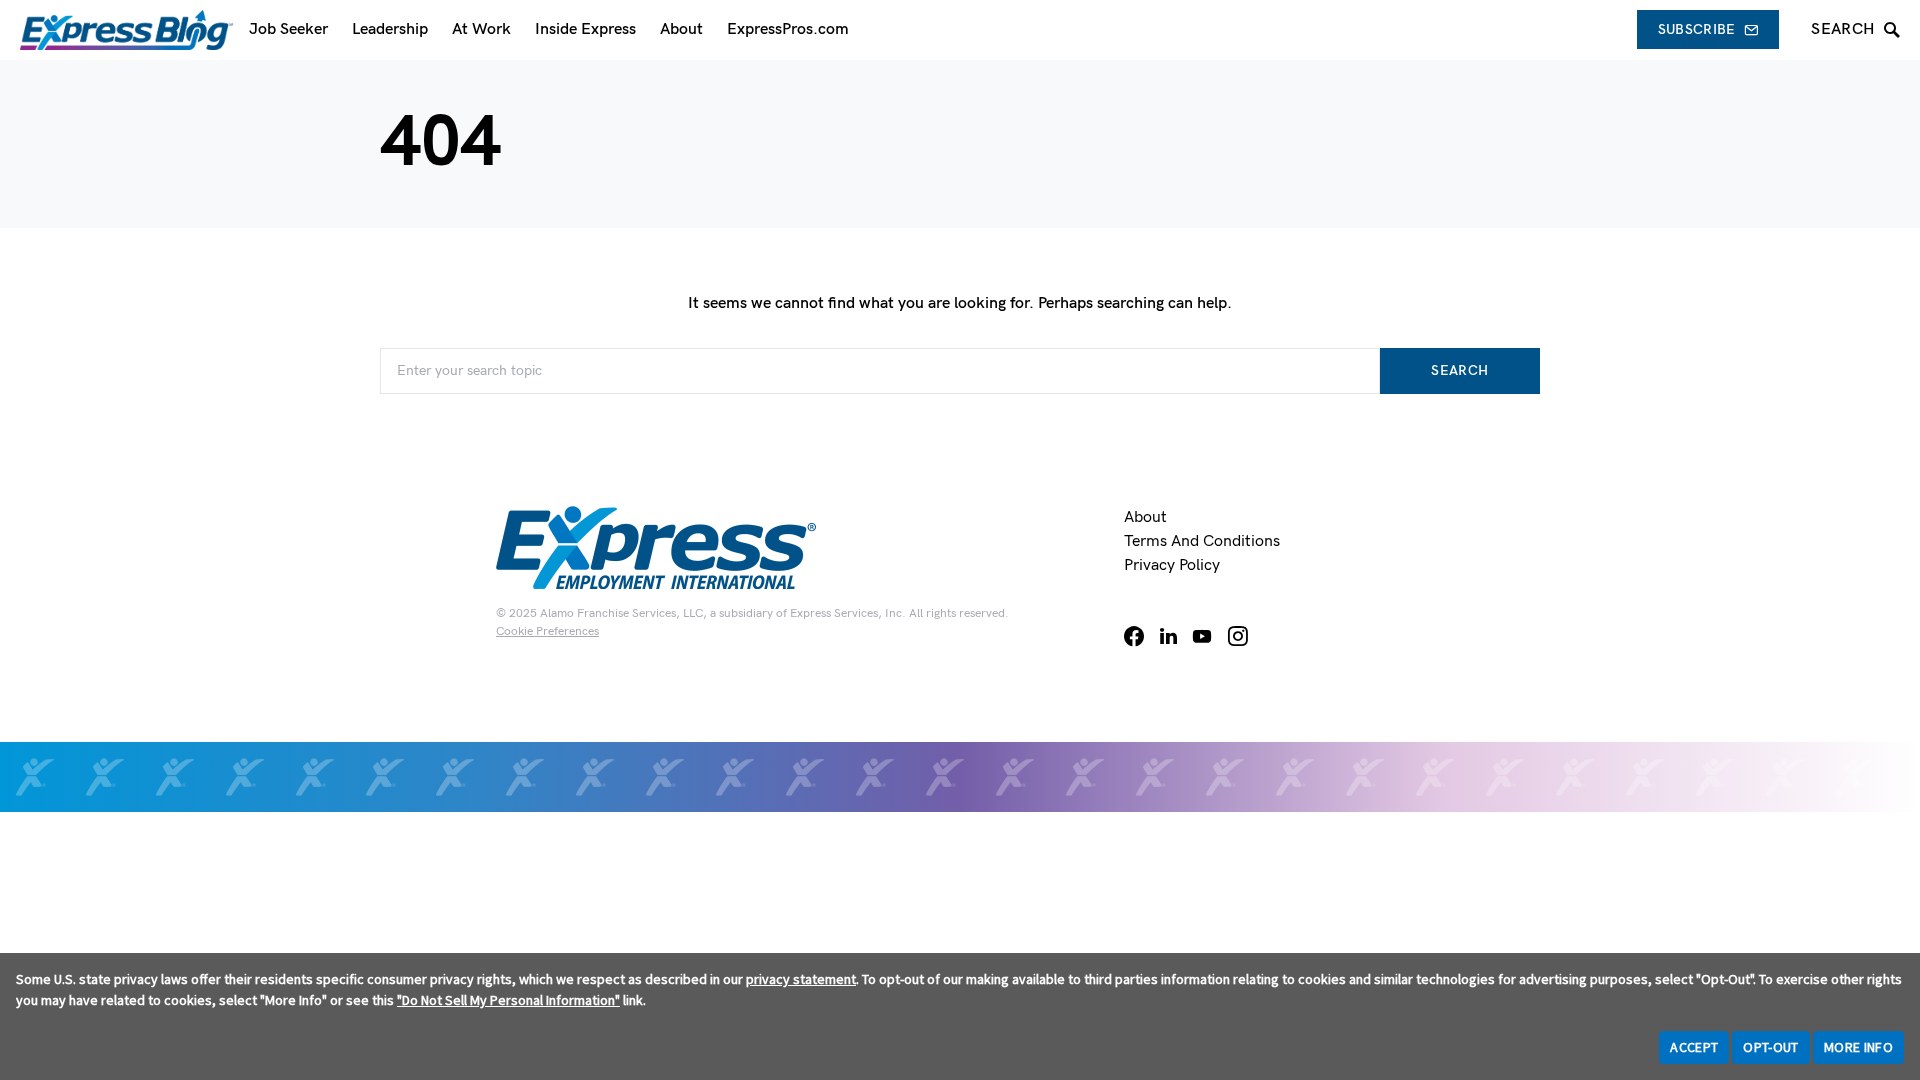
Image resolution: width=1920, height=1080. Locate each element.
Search (1459, 370)
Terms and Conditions (1202, 541)
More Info (1858, 1047)
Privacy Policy (1172, 565)
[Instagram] (1238, 636)
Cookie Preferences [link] (547, 631)
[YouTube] (1202, 636)
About (1145, 517)
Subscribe (1697, 29)
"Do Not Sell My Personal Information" (508, 1000)
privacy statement (801, 979)
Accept (1694, 1047)
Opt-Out (1770, 1047)
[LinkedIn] (1168, 636)
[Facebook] (1134, 636)
